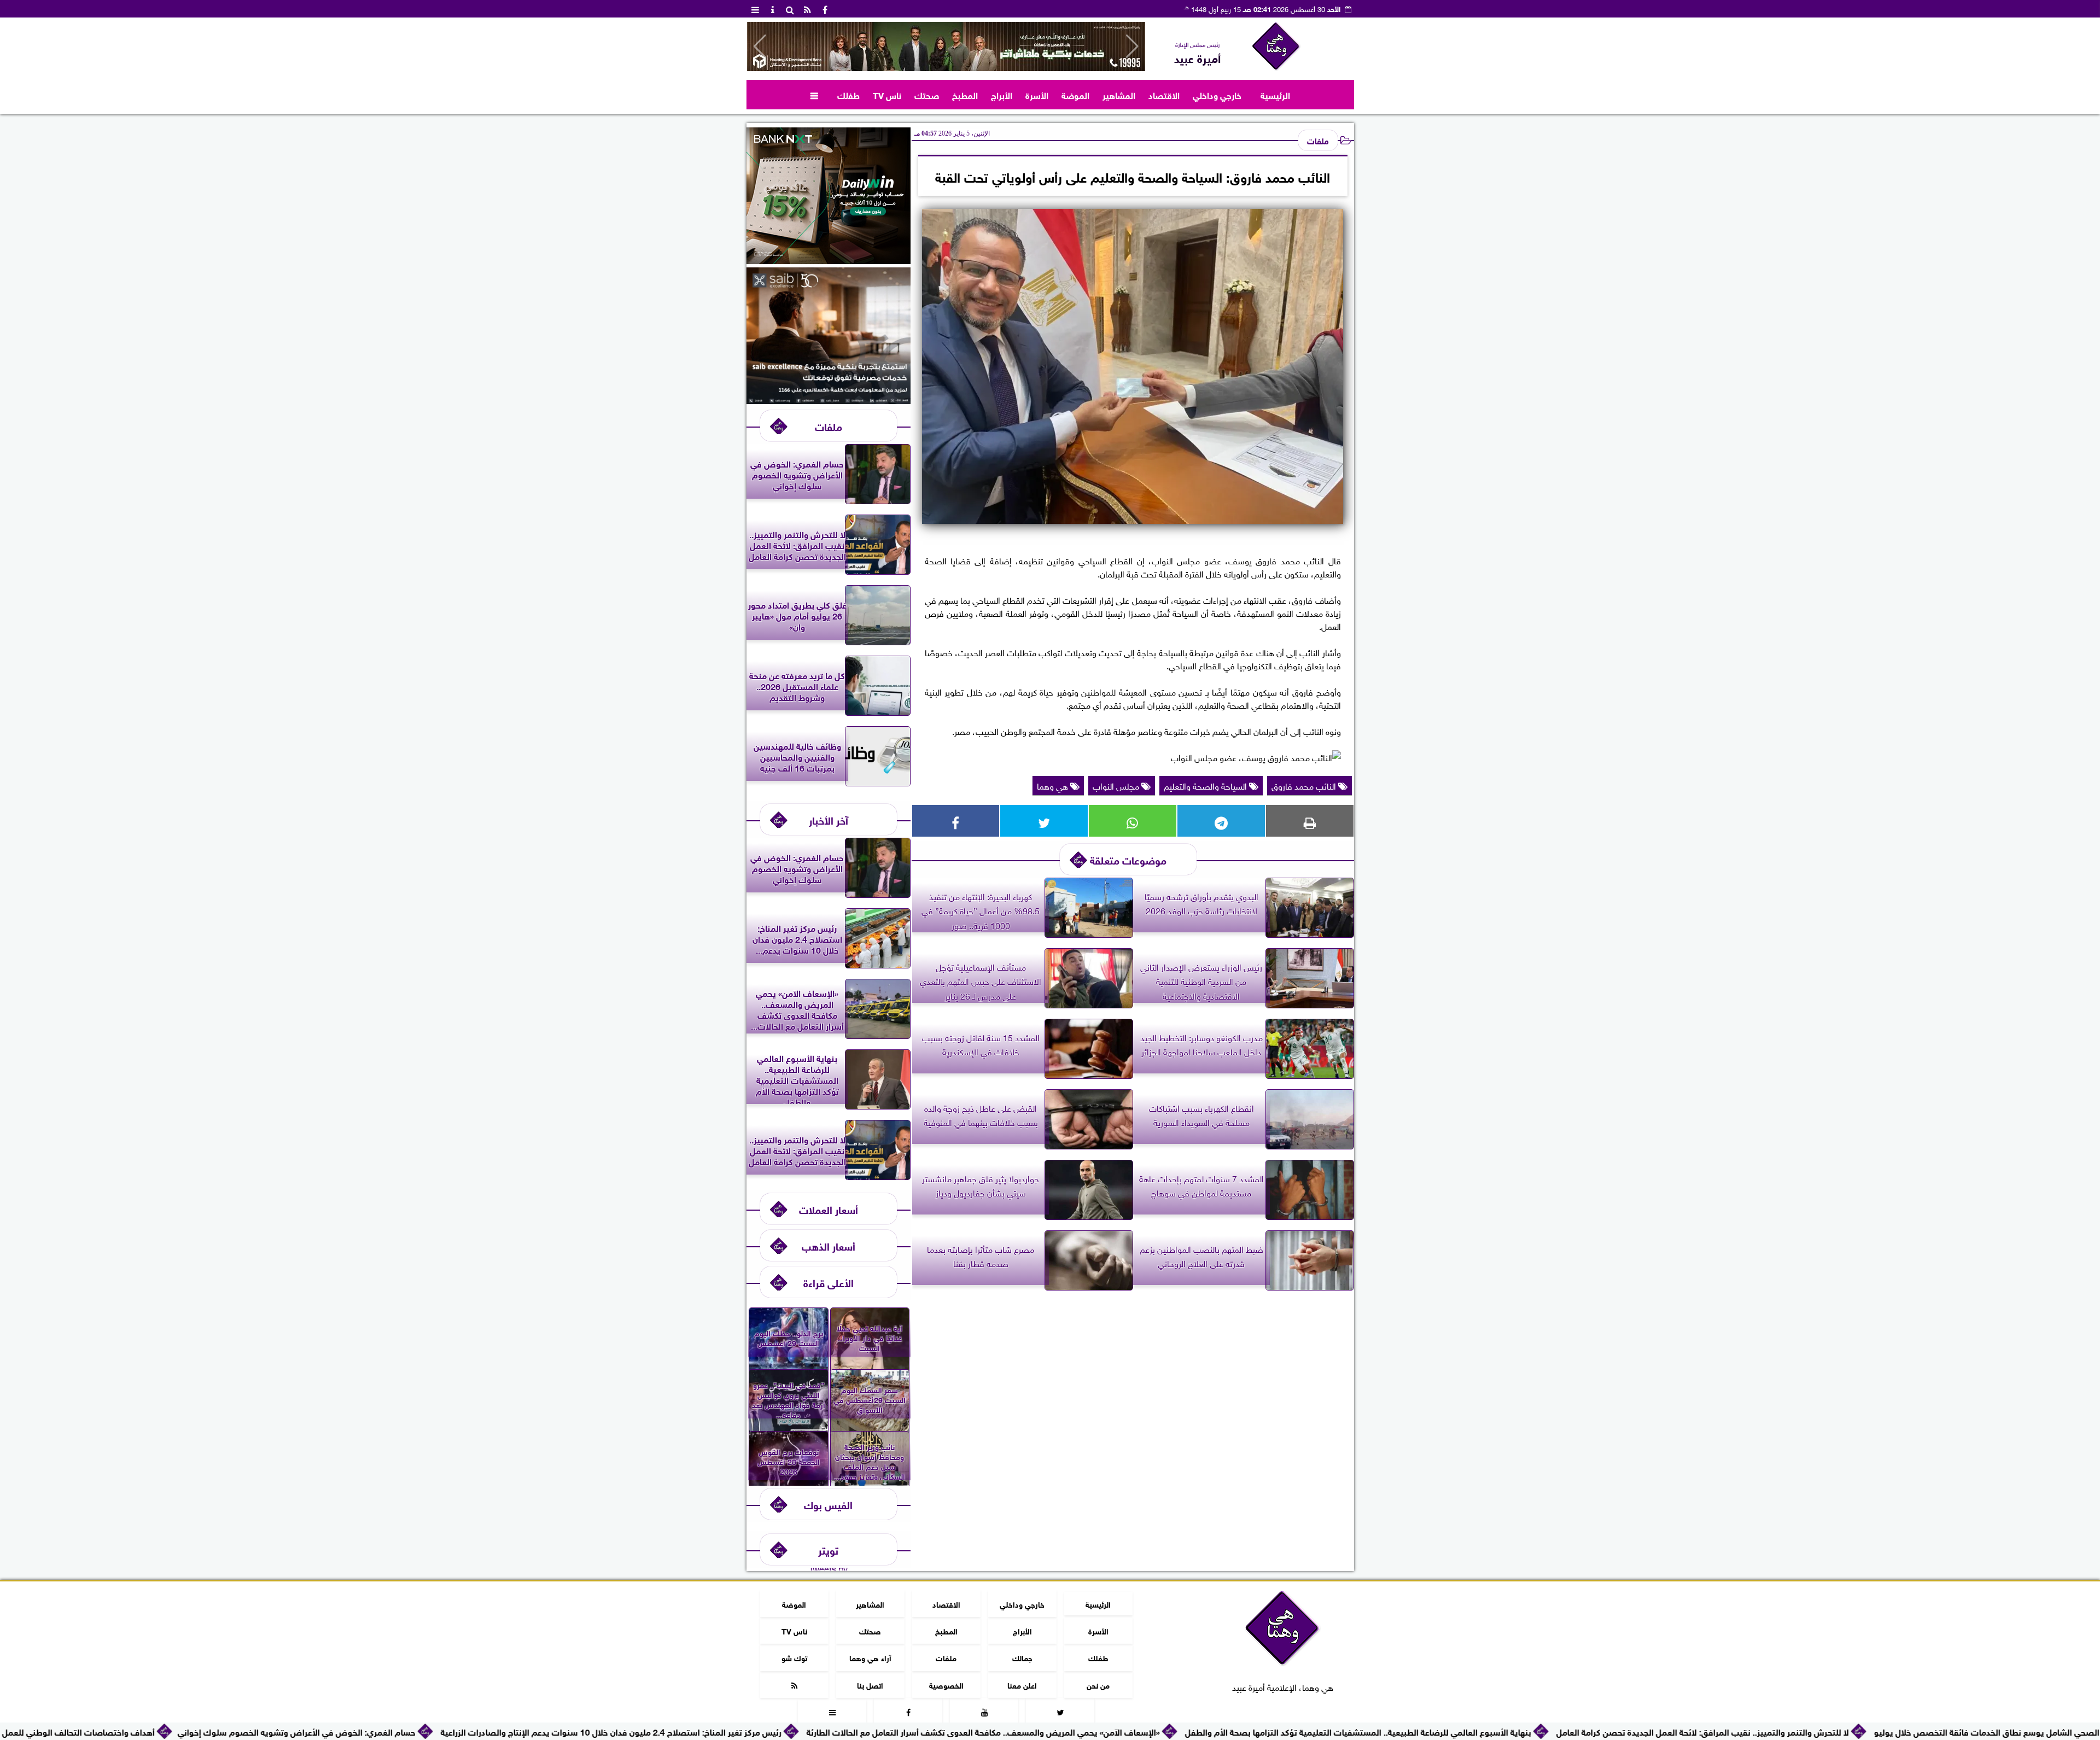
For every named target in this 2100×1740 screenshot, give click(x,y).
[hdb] (946, 46)
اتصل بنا (870, 1684)
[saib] (829, 400)
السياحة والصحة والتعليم (1206, 785)
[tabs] (755, 9)
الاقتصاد (1164, 94)
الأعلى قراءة (829, 1282)
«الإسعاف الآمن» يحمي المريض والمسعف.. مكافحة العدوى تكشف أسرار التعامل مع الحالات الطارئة (1112, 1731)
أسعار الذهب (829, 1245)
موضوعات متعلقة (1128, 859)
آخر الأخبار (829, 819)
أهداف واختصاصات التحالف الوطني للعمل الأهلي (194, 1731)
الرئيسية (1275, 94)
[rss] (808, 9)
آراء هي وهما (870, 1657)
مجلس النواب (1117, 785)
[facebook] (825, 9)
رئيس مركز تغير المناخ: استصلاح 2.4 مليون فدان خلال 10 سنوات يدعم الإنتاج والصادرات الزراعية (740, 1731)
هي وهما (1054, 785)
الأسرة (1037, 94)
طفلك (848, 94)
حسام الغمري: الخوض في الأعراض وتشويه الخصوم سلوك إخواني (425, 1731)
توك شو (794, 1657)
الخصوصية (946, 1684)
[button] (760, 46)
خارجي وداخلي (1217, 94)
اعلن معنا (1022, 1684)
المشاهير (1119, 94)
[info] (773, 9)
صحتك (927, 94)
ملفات (1318, 140)
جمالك (1022, 1657)
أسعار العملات (829, 1209)
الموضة (1075, 94)
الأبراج (1002, 94)
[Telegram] (1221, 821)
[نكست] (829, 260)
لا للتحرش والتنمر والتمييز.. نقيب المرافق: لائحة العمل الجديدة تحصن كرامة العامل (1831, 1731)
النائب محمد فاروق (1305, 785)
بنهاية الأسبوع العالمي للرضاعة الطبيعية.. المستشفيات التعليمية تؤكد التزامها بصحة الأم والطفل (1487, 1731)
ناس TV (887, 94)
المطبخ (965, 94)
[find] (790, 9)
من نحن (1098, 1684)
